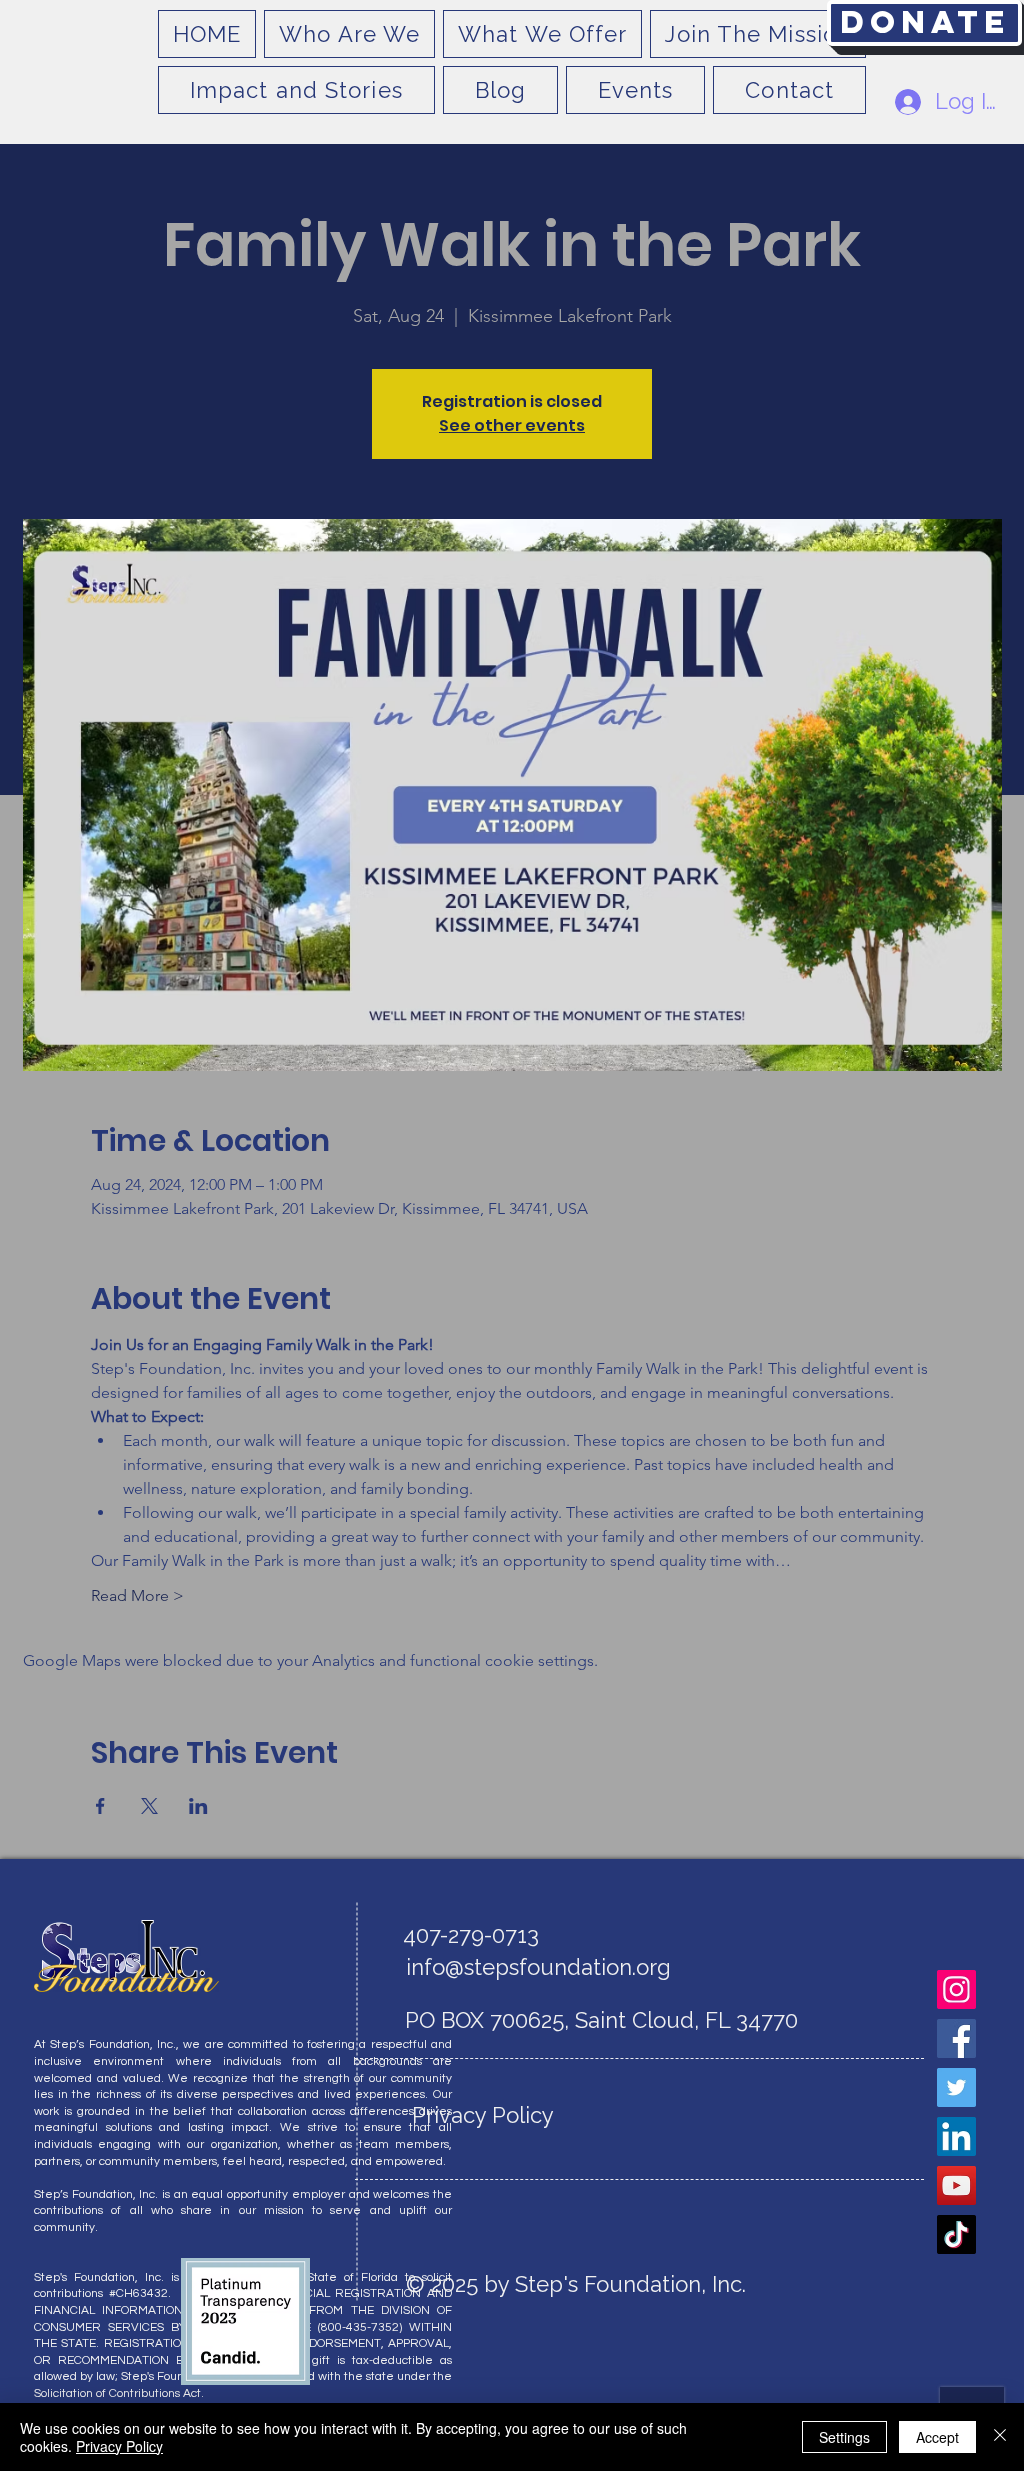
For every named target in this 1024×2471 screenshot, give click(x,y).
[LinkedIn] (956, 2136)
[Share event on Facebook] (100, 1806)
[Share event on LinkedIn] (198, 1806)
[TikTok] (956, 2234)
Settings (844, 2437)
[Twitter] (956, 2087)
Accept (937, 2437)
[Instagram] (956, 1989)
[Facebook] (956, 2038)
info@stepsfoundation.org (538, 1967)
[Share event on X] (149, 1806)
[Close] (1000, 2437)
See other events (512, 425)
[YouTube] (956, 2185)
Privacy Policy (119, 2446)
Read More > (137, 1595)
